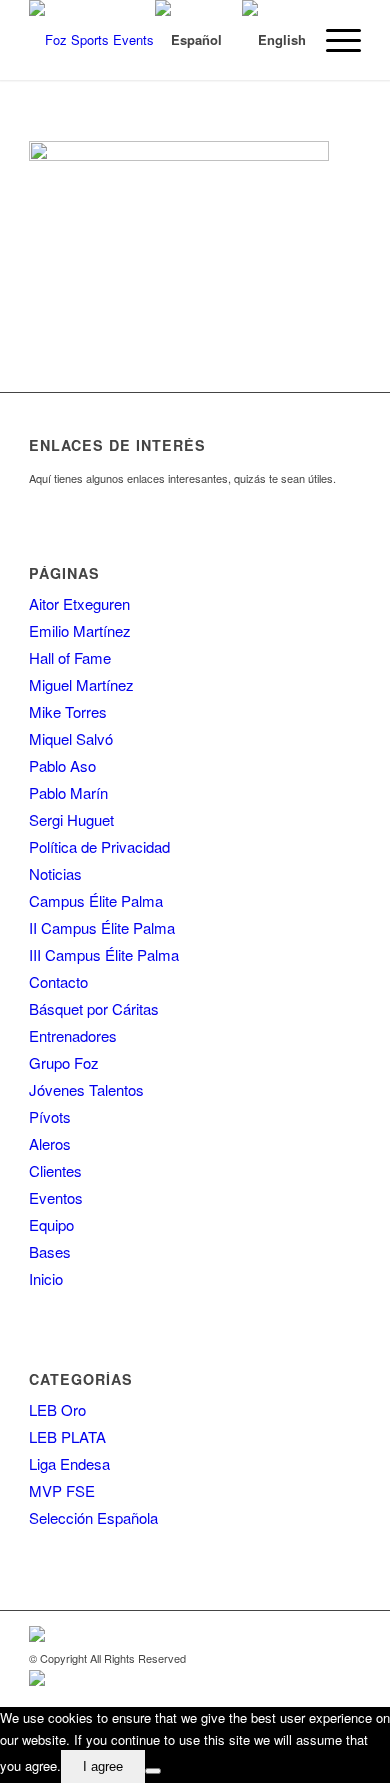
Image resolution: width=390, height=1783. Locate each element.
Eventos (56, 1197)
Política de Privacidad (99, 846)
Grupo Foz (64, 1062)
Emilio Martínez (80, 630)
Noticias (55, 873)
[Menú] (333, 40)
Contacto (58, 981)
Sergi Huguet (71, 819)
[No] (153, 1771)
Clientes (55, 1170)
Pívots (50, 1116)
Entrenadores (73, 1035)
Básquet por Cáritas (94, 1008)
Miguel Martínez (81, 684)
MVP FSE (62, 1490)
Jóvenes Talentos (86, 1089)
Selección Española (93, 1517)
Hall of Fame (70, 657)
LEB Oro (57, 1409)
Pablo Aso (62, 765)
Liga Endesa (69, 1463)
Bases (50, 1251)
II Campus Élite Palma (102, 927)
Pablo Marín (68, 792)
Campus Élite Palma (96, 900)
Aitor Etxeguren (79, 603)
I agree (103, 1766)
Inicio (46, 1278)
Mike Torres (68, 711)
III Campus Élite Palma (104, 954)
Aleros (50, 1143)
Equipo (51, 1224)
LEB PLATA (67, 1436)
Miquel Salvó (71, 738)
